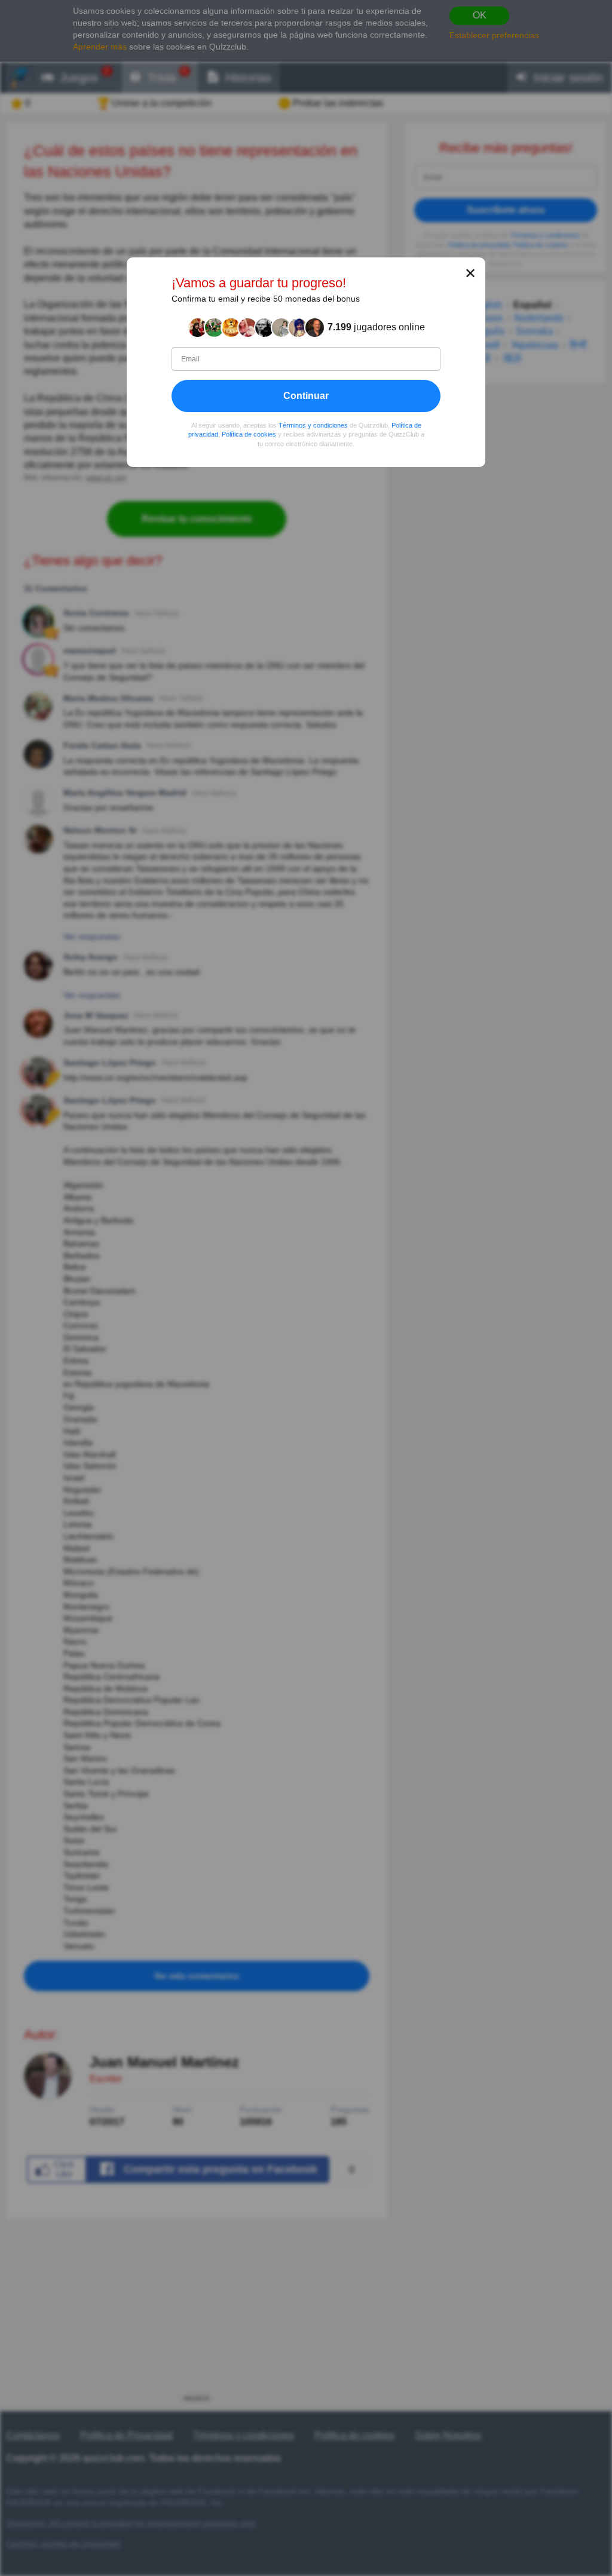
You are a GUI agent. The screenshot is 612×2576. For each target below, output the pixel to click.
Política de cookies (249, 435)
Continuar (306, 396)
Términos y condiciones (313, 425)
